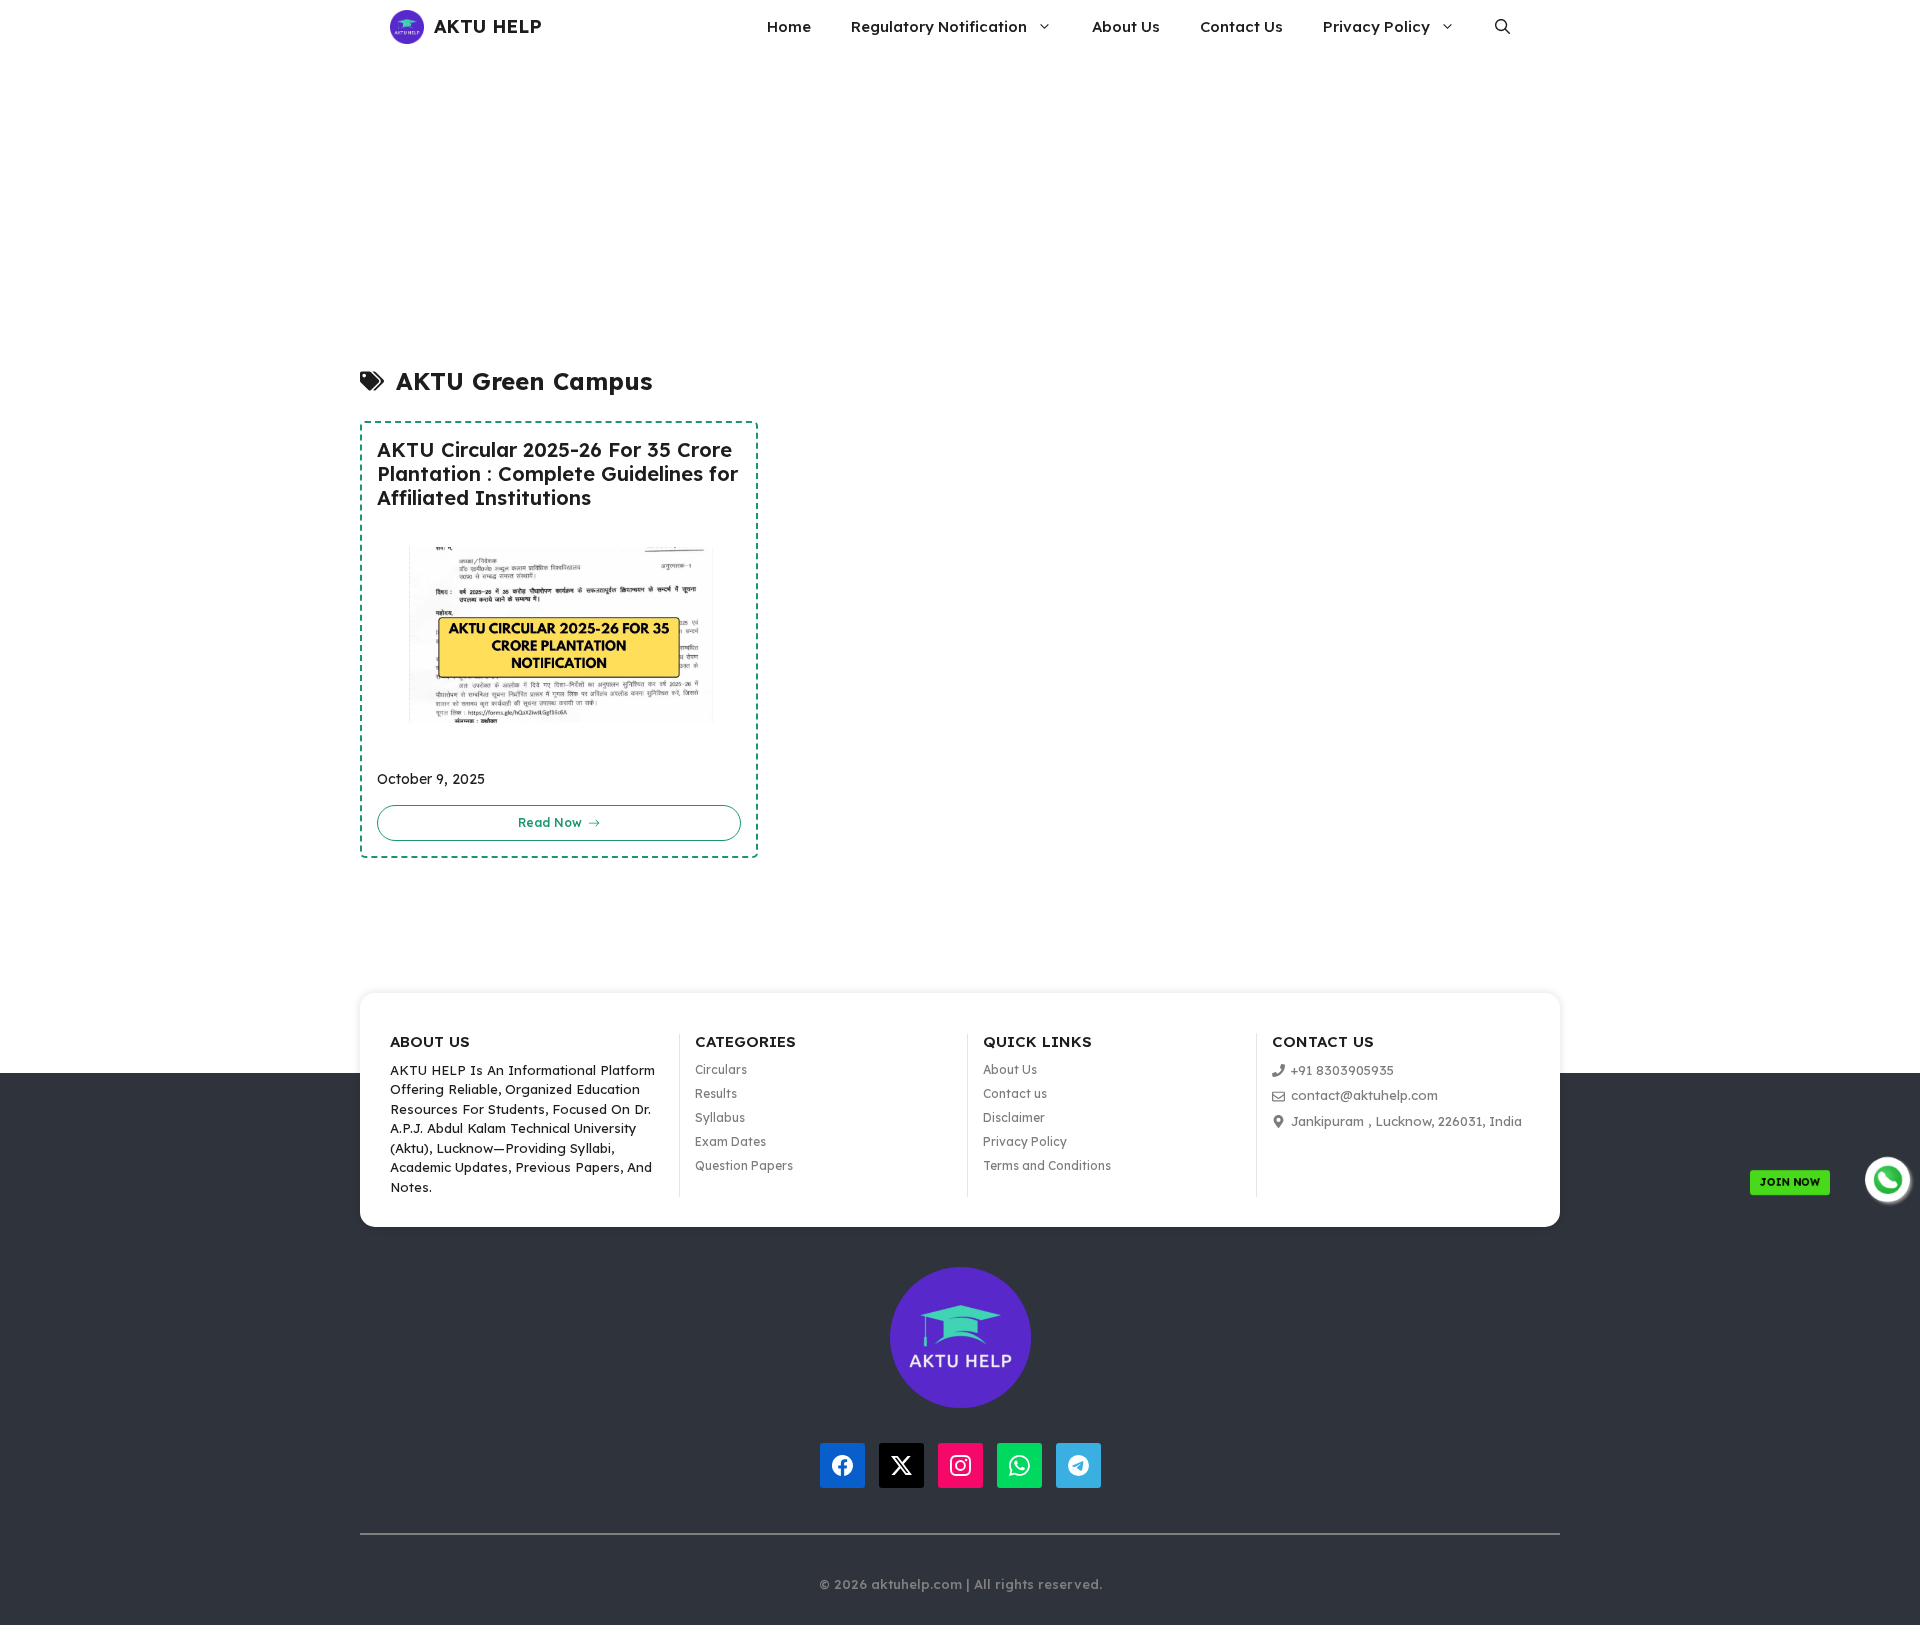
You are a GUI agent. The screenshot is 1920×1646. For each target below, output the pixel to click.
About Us (1126, 26)
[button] (1502, 27)
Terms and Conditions (1047, 1165)
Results (716, 1093)
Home (789, 26)
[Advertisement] (767, 219)
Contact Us (1241, 26)
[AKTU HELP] (407, 27)
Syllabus (720, 1117)
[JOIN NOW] (1887, 1179)
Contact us (1015, 1093)
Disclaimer (1014, 1117)
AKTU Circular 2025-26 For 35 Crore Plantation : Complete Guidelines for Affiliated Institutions (557, 474)
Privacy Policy (1376, 26)
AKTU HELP (488, 26)
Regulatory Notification (939, 26)
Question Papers (744, 1165)
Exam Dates (730, 1141)
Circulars (721, 1069)
